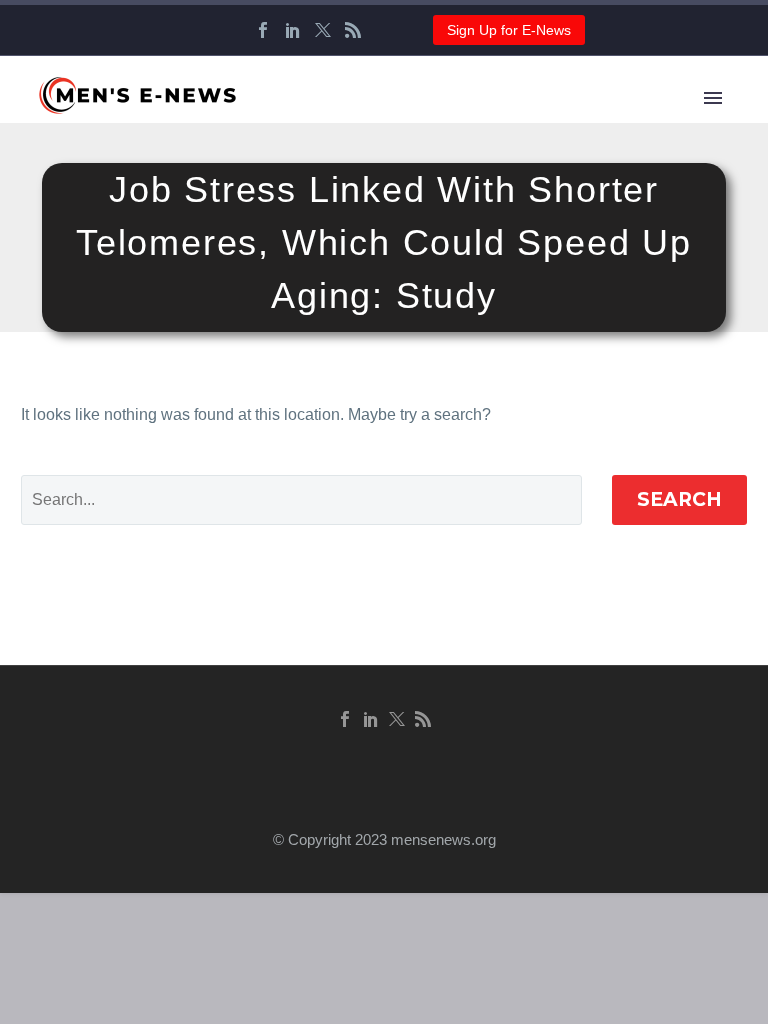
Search (679, 499)
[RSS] (353, 30)
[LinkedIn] (293, 30)
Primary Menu (713, 98)
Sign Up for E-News (509, 30)
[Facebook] (263, 30)
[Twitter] (323, 30)
